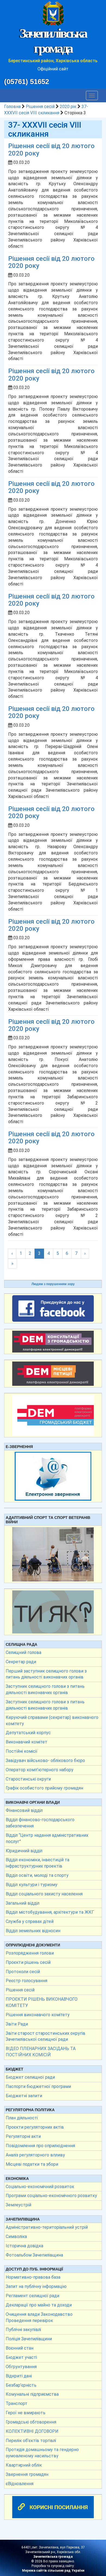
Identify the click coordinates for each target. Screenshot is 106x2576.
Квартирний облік (24, 2465)
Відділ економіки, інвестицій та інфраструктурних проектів (38, 1863)
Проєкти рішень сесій (28, 1962)
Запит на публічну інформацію (36, 2286)
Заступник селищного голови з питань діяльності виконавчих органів (45, 1689)
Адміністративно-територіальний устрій (47, 2227)
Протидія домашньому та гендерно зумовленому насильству (42, 2453)
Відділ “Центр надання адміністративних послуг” (47, 1838)
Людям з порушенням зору (53, 1284)
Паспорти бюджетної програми (38, 2086)
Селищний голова (24, 1652)
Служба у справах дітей (30, 1921)
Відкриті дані (19, 2376)
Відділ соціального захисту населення (44, 1894)
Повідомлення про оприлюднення (40, 2146)
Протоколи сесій (23, 1972)
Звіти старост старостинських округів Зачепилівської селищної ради (46, 2036)
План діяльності (22, 2118)
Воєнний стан (20, 2348)
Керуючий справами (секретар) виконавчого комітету (52, 1721)
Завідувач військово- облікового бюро (45, 1760)
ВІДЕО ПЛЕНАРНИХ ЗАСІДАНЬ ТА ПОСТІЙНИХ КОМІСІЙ (41, 2052)
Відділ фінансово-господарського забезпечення (40, 1823)
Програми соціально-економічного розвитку (51, 2196)
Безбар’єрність (21, 2385)
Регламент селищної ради (32, 2296)
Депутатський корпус (28, 1733)
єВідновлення (20, 2484)
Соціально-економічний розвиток (40, 2187)
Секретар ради (21, 1662)
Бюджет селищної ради (30, 2077)
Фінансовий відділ (24, 1810)
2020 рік (68, 107)
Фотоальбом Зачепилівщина (34, 2255)
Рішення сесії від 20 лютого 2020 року (51, 149)
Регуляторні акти (23, 2136)
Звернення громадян (27, 2474)
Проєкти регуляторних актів (35, 2127)
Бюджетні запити (24, 2096)
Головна (12, 107)
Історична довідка (24, 2246)
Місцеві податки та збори (32, 2164)
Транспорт (17, 2403)
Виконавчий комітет (26, 1742)
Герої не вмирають (26, 2413)
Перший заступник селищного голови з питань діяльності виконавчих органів (46, 1674)
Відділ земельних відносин (33, 1931)
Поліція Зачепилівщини (29, 2339)
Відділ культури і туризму (32, 1885)
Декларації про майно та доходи (39, 2305)
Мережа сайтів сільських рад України (53, 2571)
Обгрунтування (21, 2367)
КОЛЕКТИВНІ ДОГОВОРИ (32, 2431)
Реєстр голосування (26, 1981)
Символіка (16, 2237)
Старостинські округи (28, 1779)
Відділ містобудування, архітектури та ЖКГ (50, 1912)
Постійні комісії (22, 1751)
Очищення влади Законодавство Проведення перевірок (39, 2317)
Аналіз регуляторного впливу (35, 2155)
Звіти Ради (17, 2024)
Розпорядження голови (30, 1953)
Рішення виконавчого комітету (38, 2015)
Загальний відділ (23, 1903)
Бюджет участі (21, 2357)
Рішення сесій (40, 107)
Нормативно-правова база (33, 2277)
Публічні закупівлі (23, 2330)
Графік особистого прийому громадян (44, 1788)
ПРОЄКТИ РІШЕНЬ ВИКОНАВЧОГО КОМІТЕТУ (42, 2002)
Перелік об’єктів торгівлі (31, 2441)
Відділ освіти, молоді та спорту (37, 1875)
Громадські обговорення (31, 2422)
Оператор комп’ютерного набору (40, 1770)
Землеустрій (18, 2205)
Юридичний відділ (24, 1851)
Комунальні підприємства (32, 2394)
